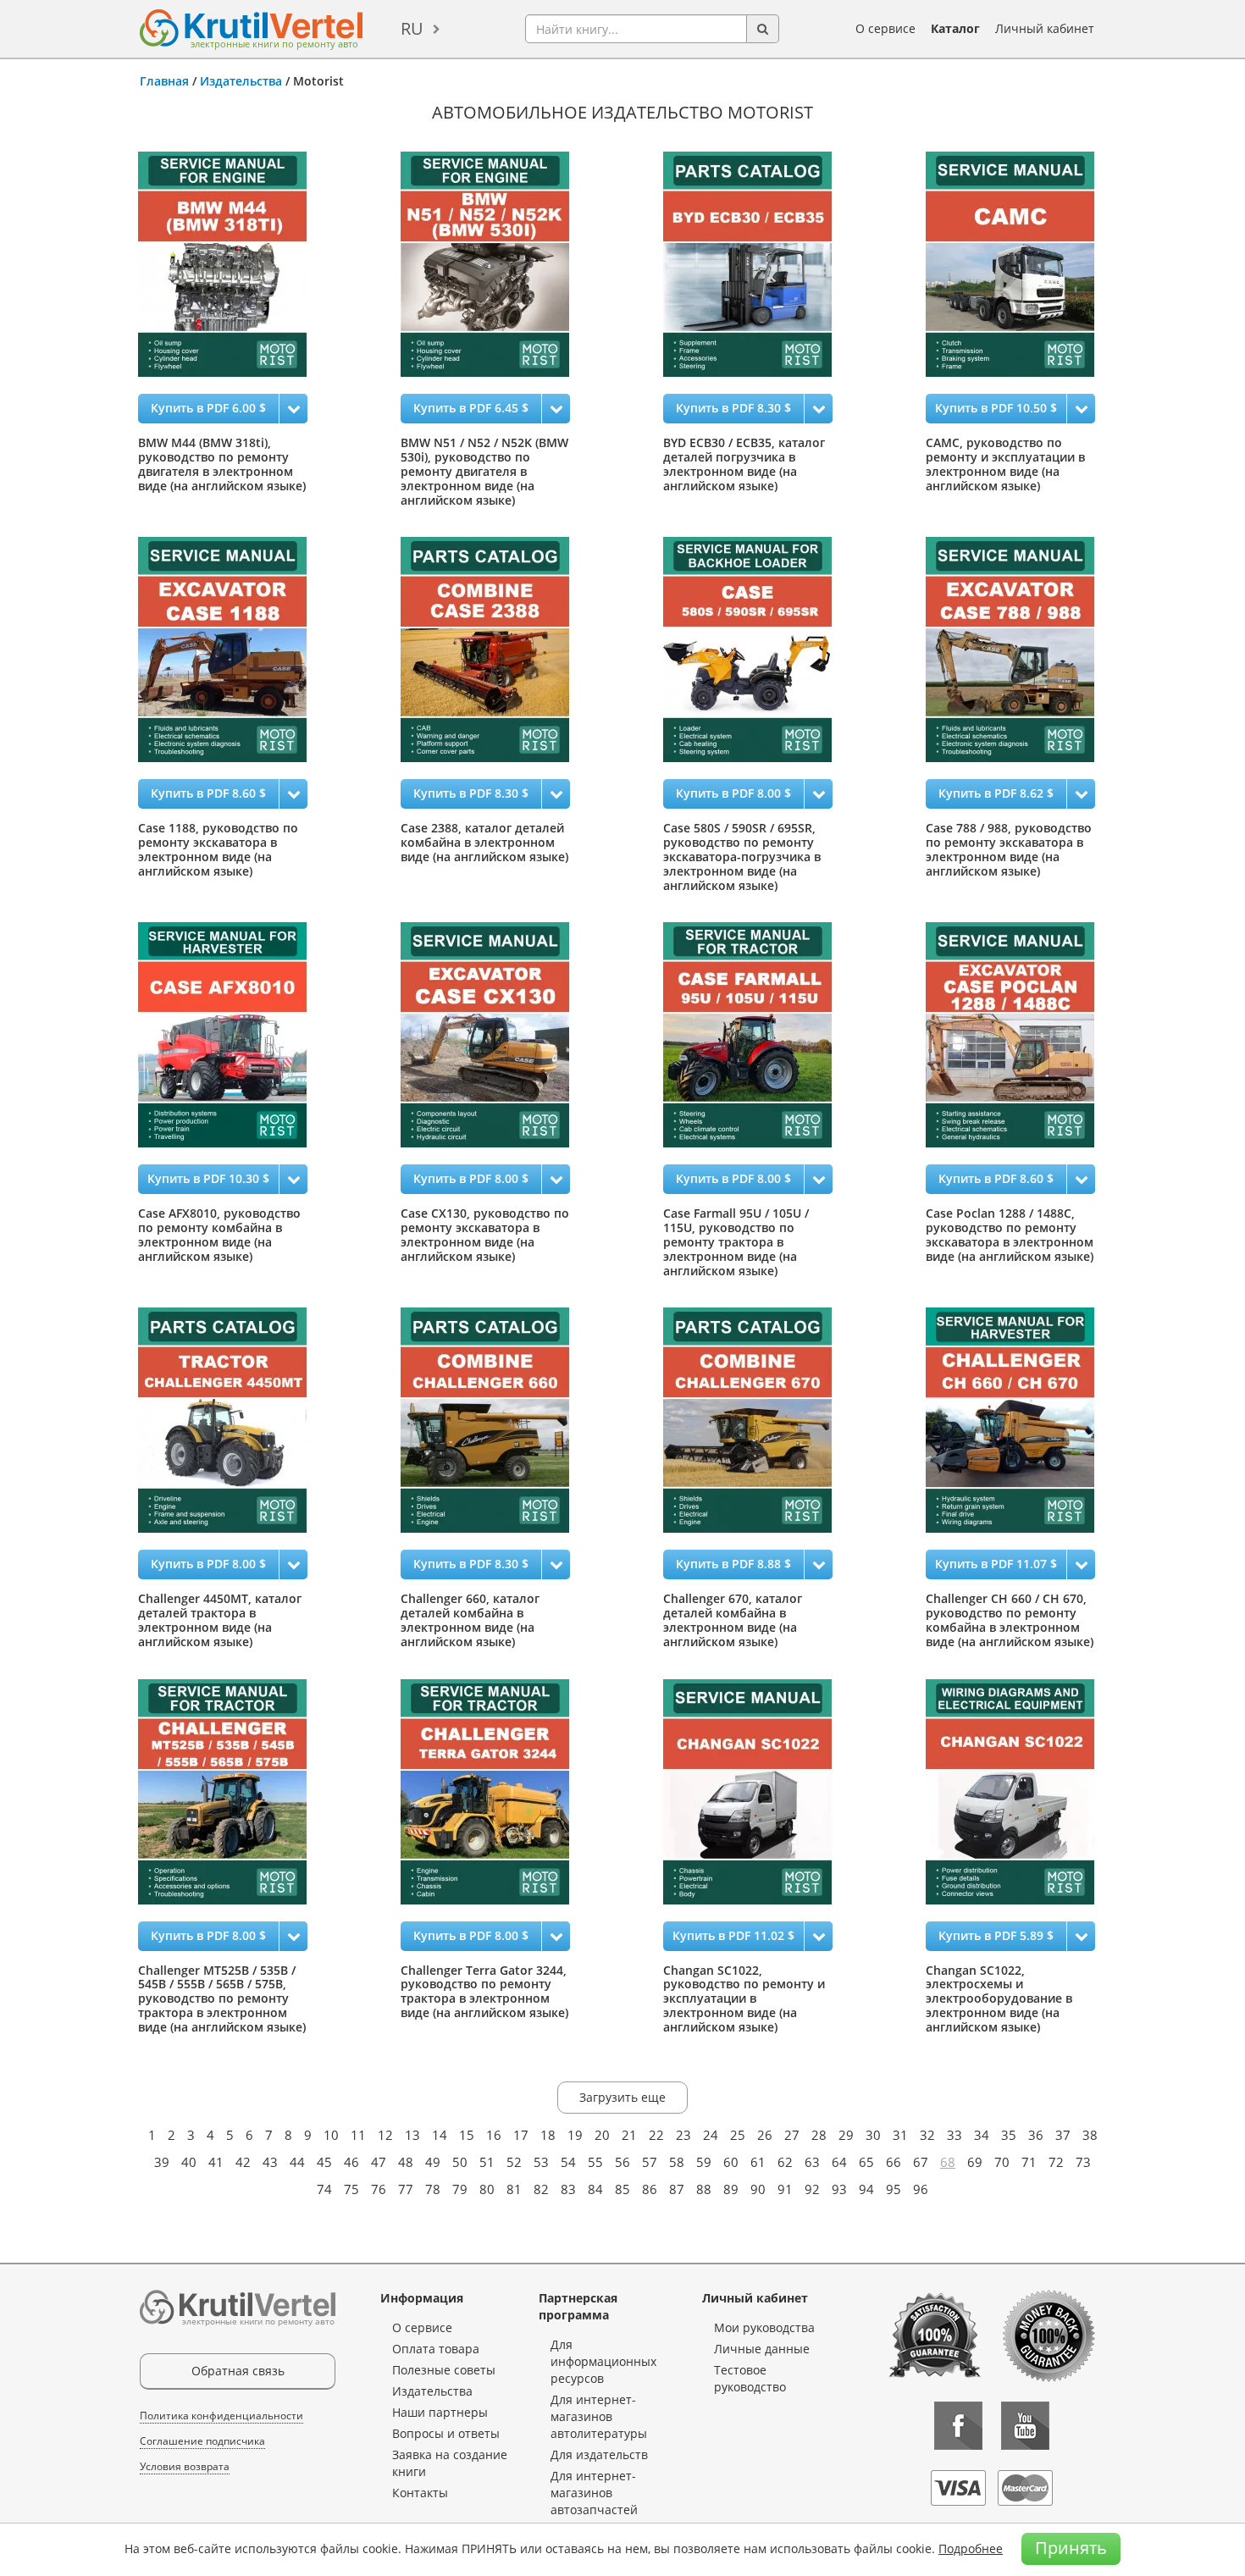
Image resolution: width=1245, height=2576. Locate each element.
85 (622, 2189)
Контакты (420, 2493)
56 (622, 2162)
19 (575, 2135)
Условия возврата (185, 2466)
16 (494, 2135)
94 (866, 2189)
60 (731, 2162)
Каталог (955, 28)
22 (656, 2135)
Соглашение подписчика (202, 2441)
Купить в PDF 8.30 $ (733, 408)
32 (927, 2135)
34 (982, 2135)
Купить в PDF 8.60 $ (208, 793)
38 (1090, 2135)
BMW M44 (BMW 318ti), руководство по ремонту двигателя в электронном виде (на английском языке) (222, 464)
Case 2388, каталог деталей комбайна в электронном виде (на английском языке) (484, 842)
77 (406, 2189)
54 (568, 2162)
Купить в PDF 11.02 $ (733, 1935)
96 (921, 2189)
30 (873, 2135)
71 (1029, 2162)
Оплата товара (436, 2349)
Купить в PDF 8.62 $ (996, 793)
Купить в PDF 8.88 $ (733, 1564)
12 (385, 2135)
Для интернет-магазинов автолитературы (599, 2416)
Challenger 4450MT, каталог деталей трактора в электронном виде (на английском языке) (220, 1620)
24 (711, 2135)
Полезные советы (444, 2370)
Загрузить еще (622, 2097)
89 (731, 2189)
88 (704, 2189)
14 (440, 2135)
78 (433, 2189)
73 (1083, 2162)
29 (846, 2135)
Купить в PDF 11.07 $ (996, 1564)
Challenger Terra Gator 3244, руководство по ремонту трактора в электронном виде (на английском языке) (484, 1991)
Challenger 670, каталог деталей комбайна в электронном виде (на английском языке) (733, 1620)
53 (541, 2162)
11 (358, 2135)
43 (270, 2162)
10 (331, 2135)
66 (894, 2162)
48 (406, 2162)
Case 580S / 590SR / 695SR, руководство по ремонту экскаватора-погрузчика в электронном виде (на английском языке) (742, 856)
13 (412, 2135)
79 (460, 2189)
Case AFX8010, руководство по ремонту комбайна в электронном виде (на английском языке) (219, 1234)
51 (487, 2162)
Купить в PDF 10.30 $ (208, 1178)
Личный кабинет (1045, 28)
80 (487, 2189)
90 (758, 2189)
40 (189, 2162)
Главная (164, 81)
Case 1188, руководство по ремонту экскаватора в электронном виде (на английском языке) (218, 849)
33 (955, 2135)
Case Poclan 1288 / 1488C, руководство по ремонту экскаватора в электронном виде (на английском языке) (1010, 1234)
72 (1056, 2162)
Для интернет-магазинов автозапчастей (594, 2493)
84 (595, 2189)
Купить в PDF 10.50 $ (996, 408)
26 (765, 2135)
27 (792, 2135)
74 (324, 2189)
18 (548, 2135)
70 (1002, 2162)
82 (541, 2189)
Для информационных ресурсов (603, 2361)
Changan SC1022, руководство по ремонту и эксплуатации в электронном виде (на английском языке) (744, 1998)
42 (243, 2162)
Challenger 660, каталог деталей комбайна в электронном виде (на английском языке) (470, 1620)
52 (514, 2162)
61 (758, 2162)
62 (785, 2162)
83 (568, 2189)
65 (866, 2162)
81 (514, 2189)
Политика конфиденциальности (221, 2416)
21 (629, 2135)
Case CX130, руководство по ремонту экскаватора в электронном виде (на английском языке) (485, 1234)
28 (819, 2135)
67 (921, 2162)
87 (677, 2189)
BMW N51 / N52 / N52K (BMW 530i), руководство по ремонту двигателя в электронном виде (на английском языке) (484, 471)
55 (595, 2162)
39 (162, 2162)
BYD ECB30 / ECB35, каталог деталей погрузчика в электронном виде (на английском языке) (744, 464)
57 (650, 2162)
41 (216, 2162)
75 (351, 2189)
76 (379, 2189)
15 (467, 2135)
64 (839, 2162)
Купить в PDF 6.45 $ (471, 408)
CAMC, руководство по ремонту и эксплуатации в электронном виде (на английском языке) (1005, 464)
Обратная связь (238, 2371)
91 (785, 2189)
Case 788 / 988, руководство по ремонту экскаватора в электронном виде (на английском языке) (1009, 849)
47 (379, 2162)
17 (521, 2135)
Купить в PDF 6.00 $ (208, 408)
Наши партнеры (440, 2412)
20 (602, 2135)
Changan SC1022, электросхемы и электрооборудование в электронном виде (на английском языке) (999, 1998)
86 (650, 2189)
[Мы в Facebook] (958, 2426)
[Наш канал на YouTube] (1025, 2426)
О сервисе (885, 28)
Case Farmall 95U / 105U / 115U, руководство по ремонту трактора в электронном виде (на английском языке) (736, 1241)
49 (433, 2162)
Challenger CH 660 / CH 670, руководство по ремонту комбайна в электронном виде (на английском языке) (1010, 1620)
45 (324, 2162)
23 (683, 2135)
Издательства (241, 81)
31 (900, 2135)
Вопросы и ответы (446, 2433)
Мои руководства (764, 2327)
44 (297, 2162)
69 (975, 2162)
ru (412, 28)
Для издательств (599, 2454)
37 (1063, 2135)
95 (894, 2189)
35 (1009, 2135)
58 (677, 2162)
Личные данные (762, 2349)
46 (351, 2162)
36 (1036, 2135)
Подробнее (971, 2548)
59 (704, 2162)
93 (839, 2189)
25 (738, 2135)
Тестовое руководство (750, 2378)
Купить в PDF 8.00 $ (733, 793)
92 (812, 2189)
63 (812, 2162)
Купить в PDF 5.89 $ (996, 1935)
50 (460, 2162)
